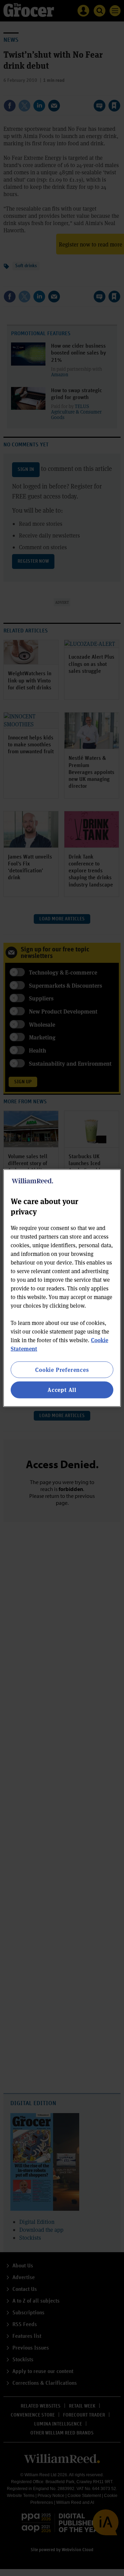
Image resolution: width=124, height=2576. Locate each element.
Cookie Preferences (62, 1370)
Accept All (62, 1390)
